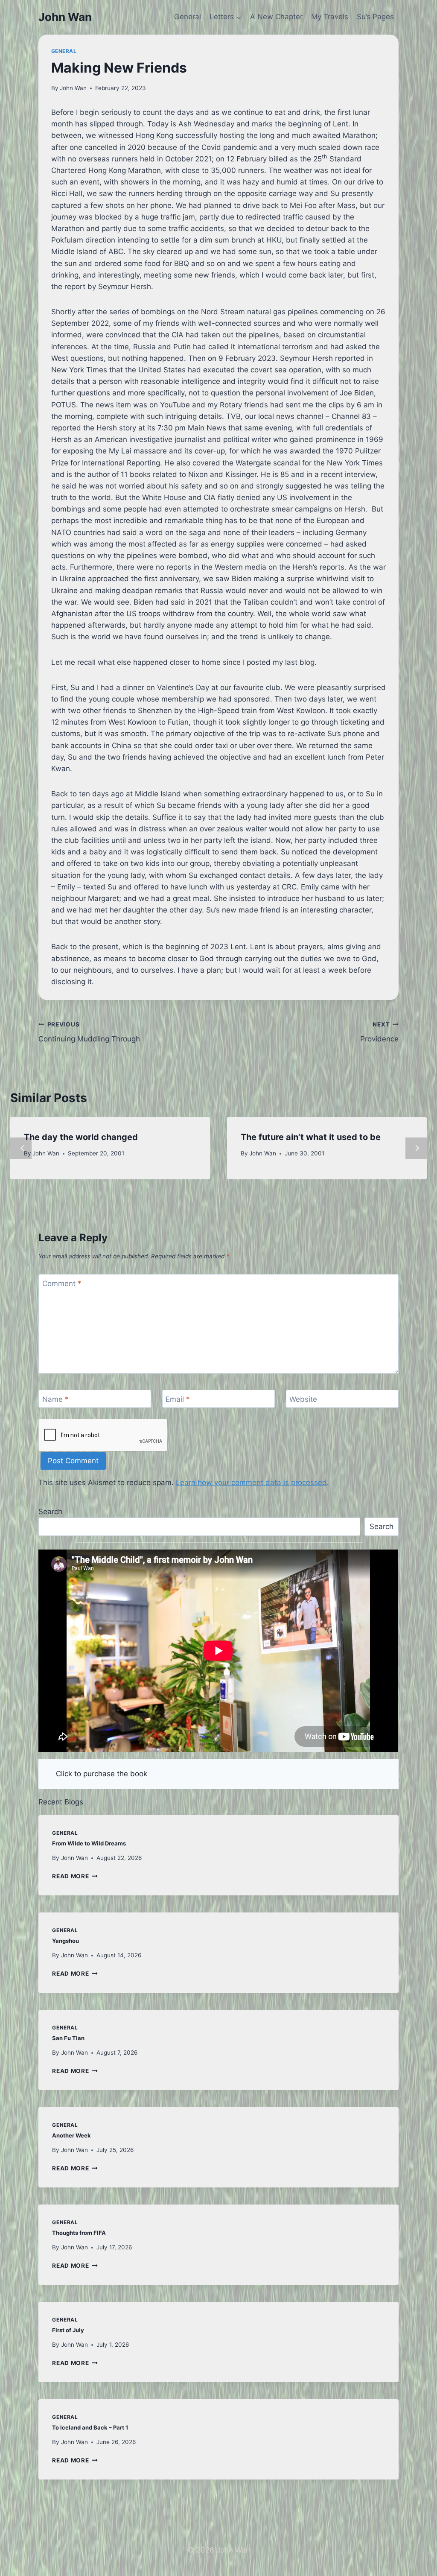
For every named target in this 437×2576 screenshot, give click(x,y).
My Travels (330, 17)
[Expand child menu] (225, 17)
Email (178, 1399)
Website (303, 1399)
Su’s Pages (375, 17)
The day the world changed (81, 1137)
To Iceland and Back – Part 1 (90, 2427)
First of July (68, 2330)
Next (416, 1148)
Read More (75, 1876)
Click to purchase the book (102, 1774)
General (188, 17)
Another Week (71, 2135)
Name (55, 1399)
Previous (21, 1148)
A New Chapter (276, 17)
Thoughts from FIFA (79, 2233)
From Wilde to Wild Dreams (89, 1843)
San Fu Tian (68, 2038)
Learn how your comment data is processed (251, 1482)
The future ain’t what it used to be (311, 1137)
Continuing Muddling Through (89, 1032)
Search (50, 1512)
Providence (379, 1032)
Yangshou (66, 1941)
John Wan (73, 88)
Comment (62, 1284)
